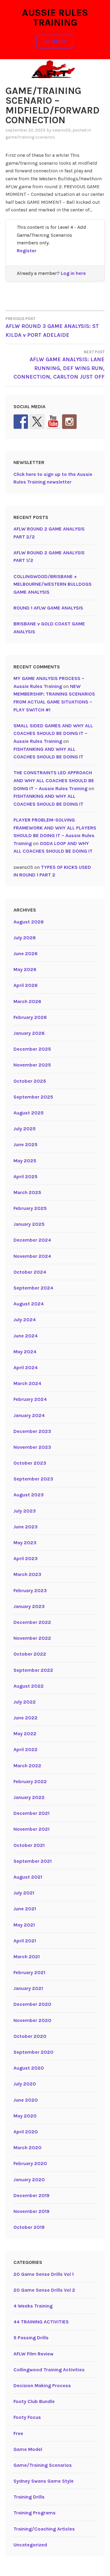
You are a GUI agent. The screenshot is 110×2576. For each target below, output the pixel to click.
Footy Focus (27, 2417)
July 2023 (25, 1511)
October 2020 (30, 2036)
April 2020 (26, 2132)
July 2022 (25, 1702)
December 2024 (32, 1240)
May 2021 (24, 1925)
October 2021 (29, 1845)
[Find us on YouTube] (53, 422)
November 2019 (31, 2211)
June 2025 (26, 1144)
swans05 (61, 130)
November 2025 (32, 1065)
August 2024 (29, 1304)
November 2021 (31, 1829)
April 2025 (26, 1176)
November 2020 (32, 2020)
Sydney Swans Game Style (44, 2481)
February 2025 (30, 1208)
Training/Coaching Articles (44, 2529)
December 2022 (32, 1622)
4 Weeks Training (33, 2306)
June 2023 (26, 1527)
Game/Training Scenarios (30, 137)
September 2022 (33, 1670)
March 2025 (27, 1192)
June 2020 (26, 2100)
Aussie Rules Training (55, 18)
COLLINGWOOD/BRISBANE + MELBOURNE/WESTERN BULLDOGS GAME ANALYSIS (53, 584)
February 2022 (30, 1781)
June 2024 (26, 1336)
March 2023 (27, 1574)
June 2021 (25, 1909)
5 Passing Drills (31, 2338)
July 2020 (25, 2084)
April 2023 (26, 1558)
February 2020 (30, 2163)
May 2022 (25, 1734)
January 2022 (29, 1797)
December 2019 (31, 2195)
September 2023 (33, 1479)
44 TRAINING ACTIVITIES (41, 2322)
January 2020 (29, 2180)
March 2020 (28, 2148)
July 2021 (24, 1893)
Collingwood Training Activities (49, 2370)
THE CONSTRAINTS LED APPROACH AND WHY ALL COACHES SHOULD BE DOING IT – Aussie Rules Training (54, 780)
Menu (59, 41)
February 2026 (30, 1017)
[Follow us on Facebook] (21, 422)
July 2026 (25, 938)
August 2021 (28, 1877)
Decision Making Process (42, 2385)
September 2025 (33, 1097)
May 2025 (25, 1161)
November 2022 (32, 1638)
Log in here (73, 273)
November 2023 (32, 1447)
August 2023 (29, 1495)
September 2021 (33, 1861)
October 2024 (30, 1272)
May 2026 (25, 969)
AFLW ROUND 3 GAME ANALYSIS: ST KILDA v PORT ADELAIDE (52, 327)
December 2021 (31, 1813)
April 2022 (26, 1749)
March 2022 (27, 1766)
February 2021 (29, 1972)
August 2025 (29, 1113)
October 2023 (30, 1463)
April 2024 (26, 1367)
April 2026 (26, 985)
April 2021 (25, 1941)
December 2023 (32, 1431)
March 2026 (27, 1001)
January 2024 (29, 1415)
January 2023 (29, 1606)
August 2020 (29, 2068)
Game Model (28, 2449)
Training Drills (29, 2497)
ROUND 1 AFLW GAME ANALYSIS (48, 608)
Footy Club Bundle (34, 2401)
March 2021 (27, 1957)
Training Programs (35, 2513)
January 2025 (29, 1224)
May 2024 (25, 1352)
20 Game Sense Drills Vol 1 (44, 2274)
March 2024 (27, 1383)
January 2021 (28, 1988)
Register (27, 251)
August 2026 (29, 922)
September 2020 (33, 2052)
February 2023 (30, 1590)
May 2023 (25, 1543)
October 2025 (30, 1081)
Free (18, 2433)
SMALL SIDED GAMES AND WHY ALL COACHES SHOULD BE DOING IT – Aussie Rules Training (53, 733)
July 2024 (25, 1320)
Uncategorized (30, 2545)
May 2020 (25, 2116)
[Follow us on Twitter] (37, 422)
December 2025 (32, 1049)
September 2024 (33, 1288)
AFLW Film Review (33, 2354)
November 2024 (32, 1256)
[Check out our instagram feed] (69, 422)
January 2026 (29, 1033)
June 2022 (26, 1718)
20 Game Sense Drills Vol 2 (44, 2290)
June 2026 (26, 953)
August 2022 (29, 1686)
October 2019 (29, 2227)
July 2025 (25, 1129)
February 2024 (30, 1399)
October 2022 (30, 1654)
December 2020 (32, 2004)
